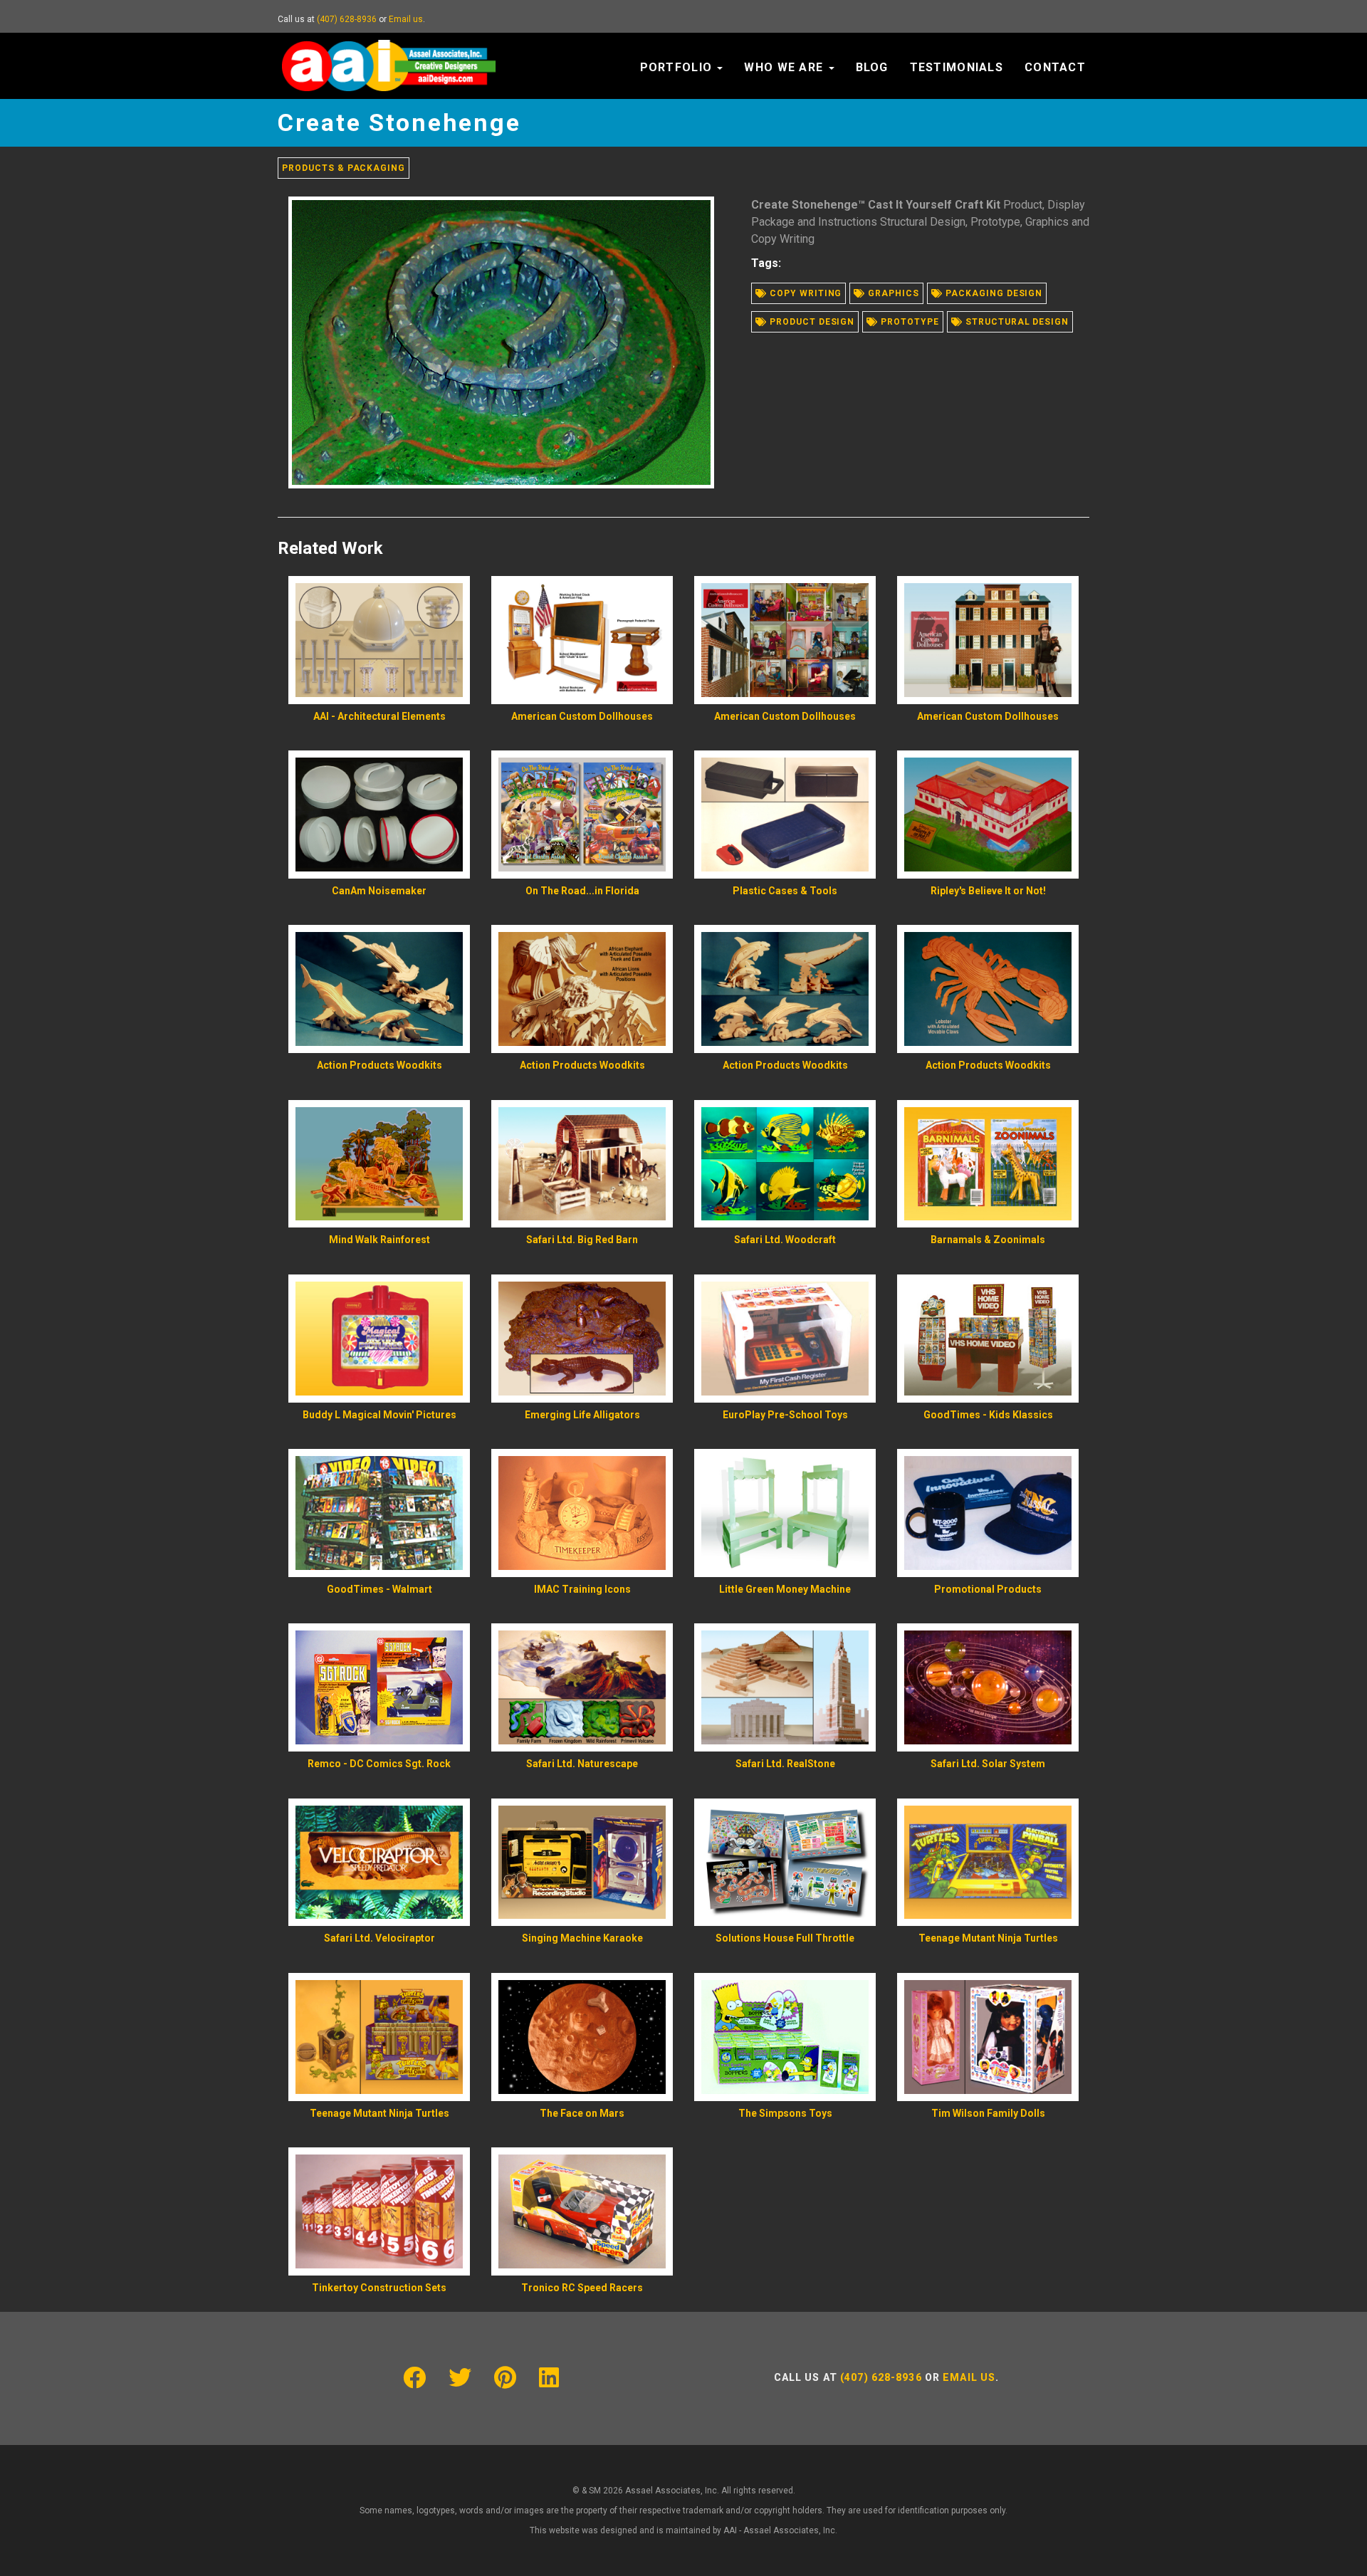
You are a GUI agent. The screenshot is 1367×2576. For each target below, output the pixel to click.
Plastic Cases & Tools (785, 891)
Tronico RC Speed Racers (582, 2288)
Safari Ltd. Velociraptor (379, 1938)
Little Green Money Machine (785, 1589)
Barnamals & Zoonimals (988, 1240)
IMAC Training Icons (582, 1589)
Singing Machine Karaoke (582, 1938)
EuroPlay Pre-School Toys (785, 1415)
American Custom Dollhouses (582, 716)
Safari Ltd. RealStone (785, 1764)
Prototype (908, 322)
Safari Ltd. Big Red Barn (582, 1240)
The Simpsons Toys (785, 2113)
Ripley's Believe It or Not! (988, 891)
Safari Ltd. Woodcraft (785, 1240)
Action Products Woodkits (379, 1065)
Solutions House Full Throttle (785, 1938)
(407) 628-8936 (347, 19)
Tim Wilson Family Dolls (988, 2113)
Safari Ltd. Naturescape (582, 1764)
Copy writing (804, 293)
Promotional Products (988, 1589)
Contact (1055, 67)
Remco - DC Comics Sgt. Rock (379, 1764)
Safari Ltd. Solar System (988, 1764)
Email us (406, 19)
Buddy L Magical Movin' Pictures (379, 1415)
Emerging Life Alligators (582, 1415)
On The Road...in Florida (582, 891)
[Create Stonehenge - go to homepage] (389, 51)
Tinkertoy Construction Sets (379, 2288)
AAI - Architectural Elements (379, 716)
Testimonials (957, 67)
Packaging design (992, 293)
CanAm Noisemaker (379, 891)
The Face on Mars (582, 2113)
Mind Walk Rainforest (379, 1240)
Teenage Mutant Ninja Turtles (988, 1938)
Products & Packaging (344, 168)
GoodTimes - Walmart (379, 1589)
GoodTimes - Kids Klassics (988, 1415)
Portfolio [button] (678, 67)
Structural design (1016, 322)
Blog (872, 67)
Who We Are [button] (785, 67)
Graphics (892, 293)
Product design (811, 322)
